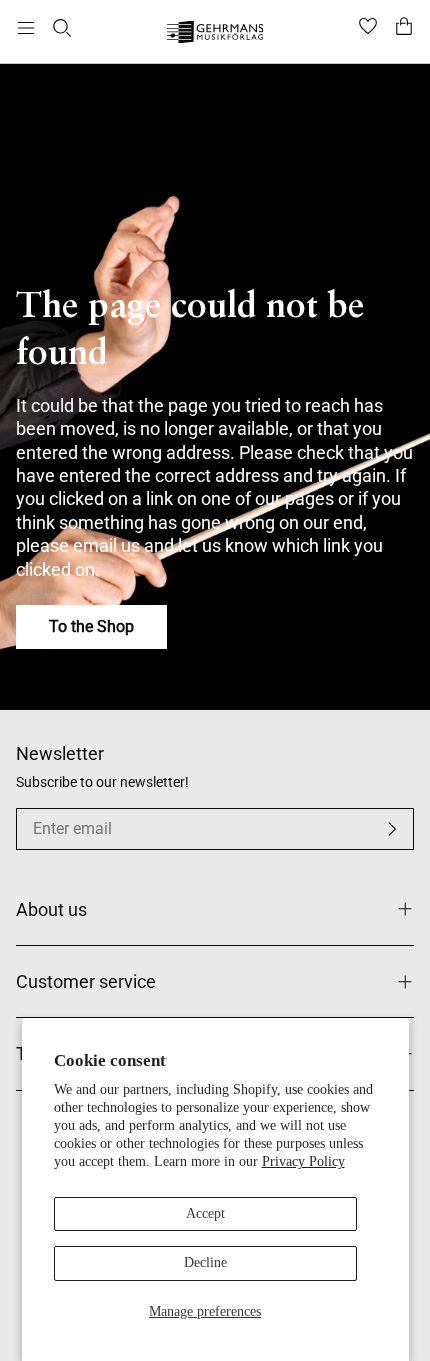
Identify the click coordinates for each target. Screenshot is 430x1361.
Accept (205, 1213)
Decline (205, 1262)
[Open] (26, 28)
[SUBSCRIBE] (392, 829)
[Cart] (404, 28)
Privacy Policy (303, 1161)
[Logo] (215, 34)
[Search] (62, 28)
